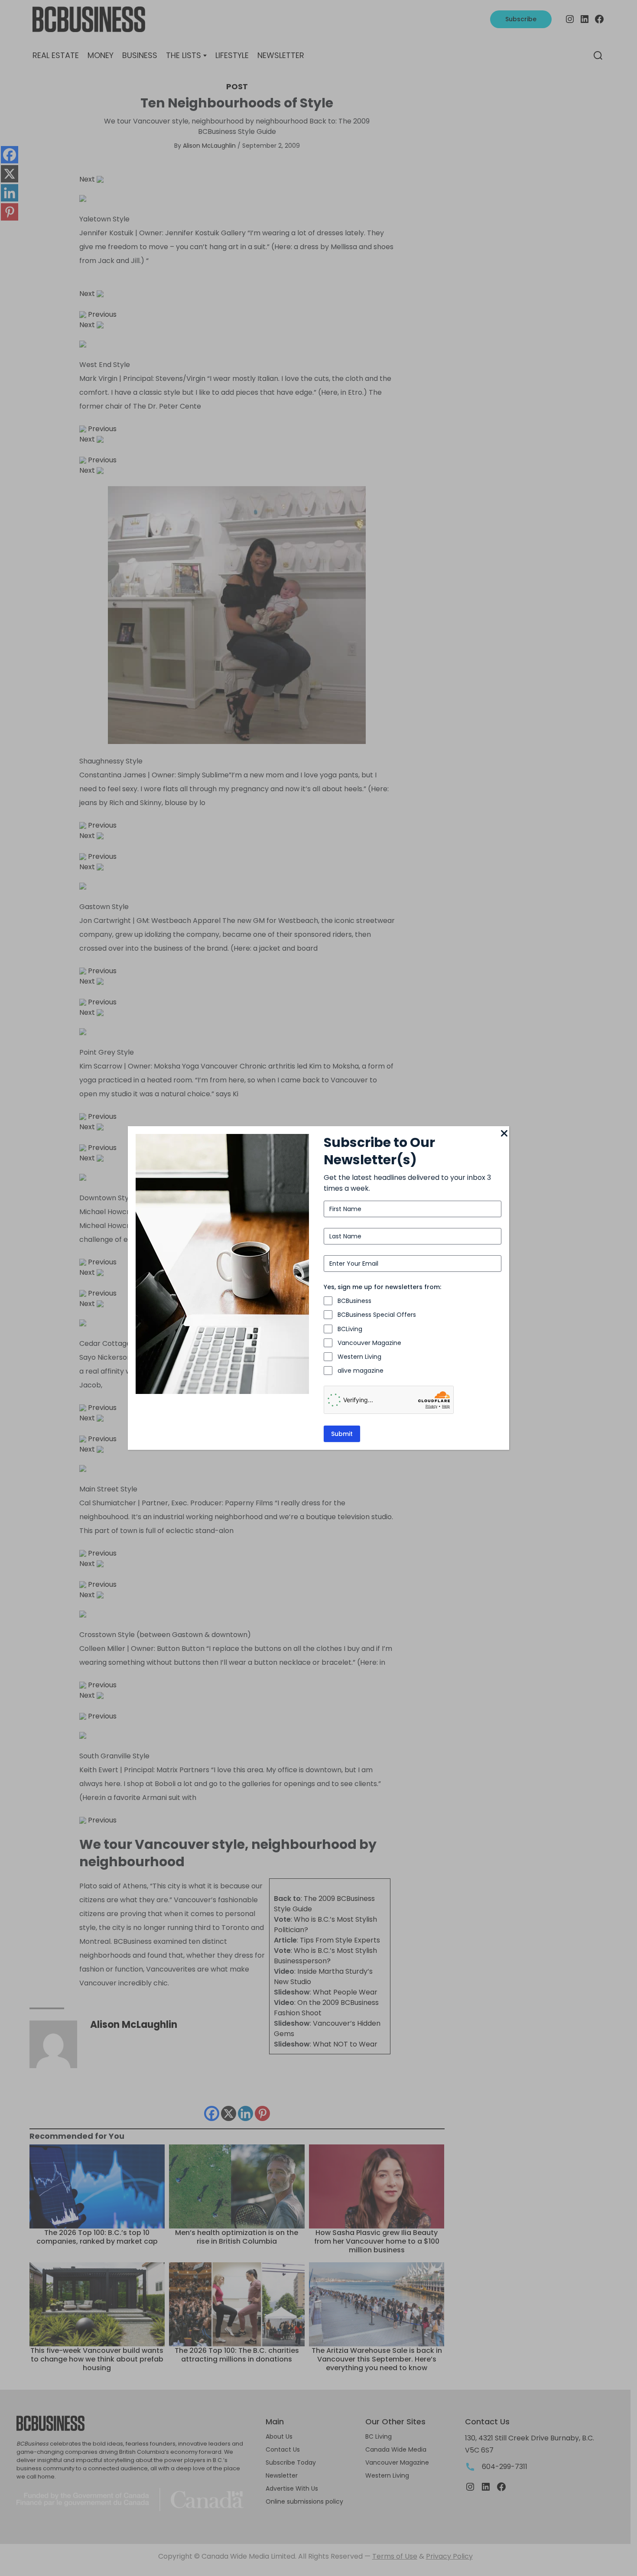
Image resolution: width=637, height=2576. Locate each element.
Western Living (359, 1357)
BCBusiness (354, 1301)
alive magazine (361, 1371)
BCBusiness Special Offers (377, 1315)
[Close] (504, 1134)
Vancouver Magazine (369, 1343)
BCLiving (350, 1329)
